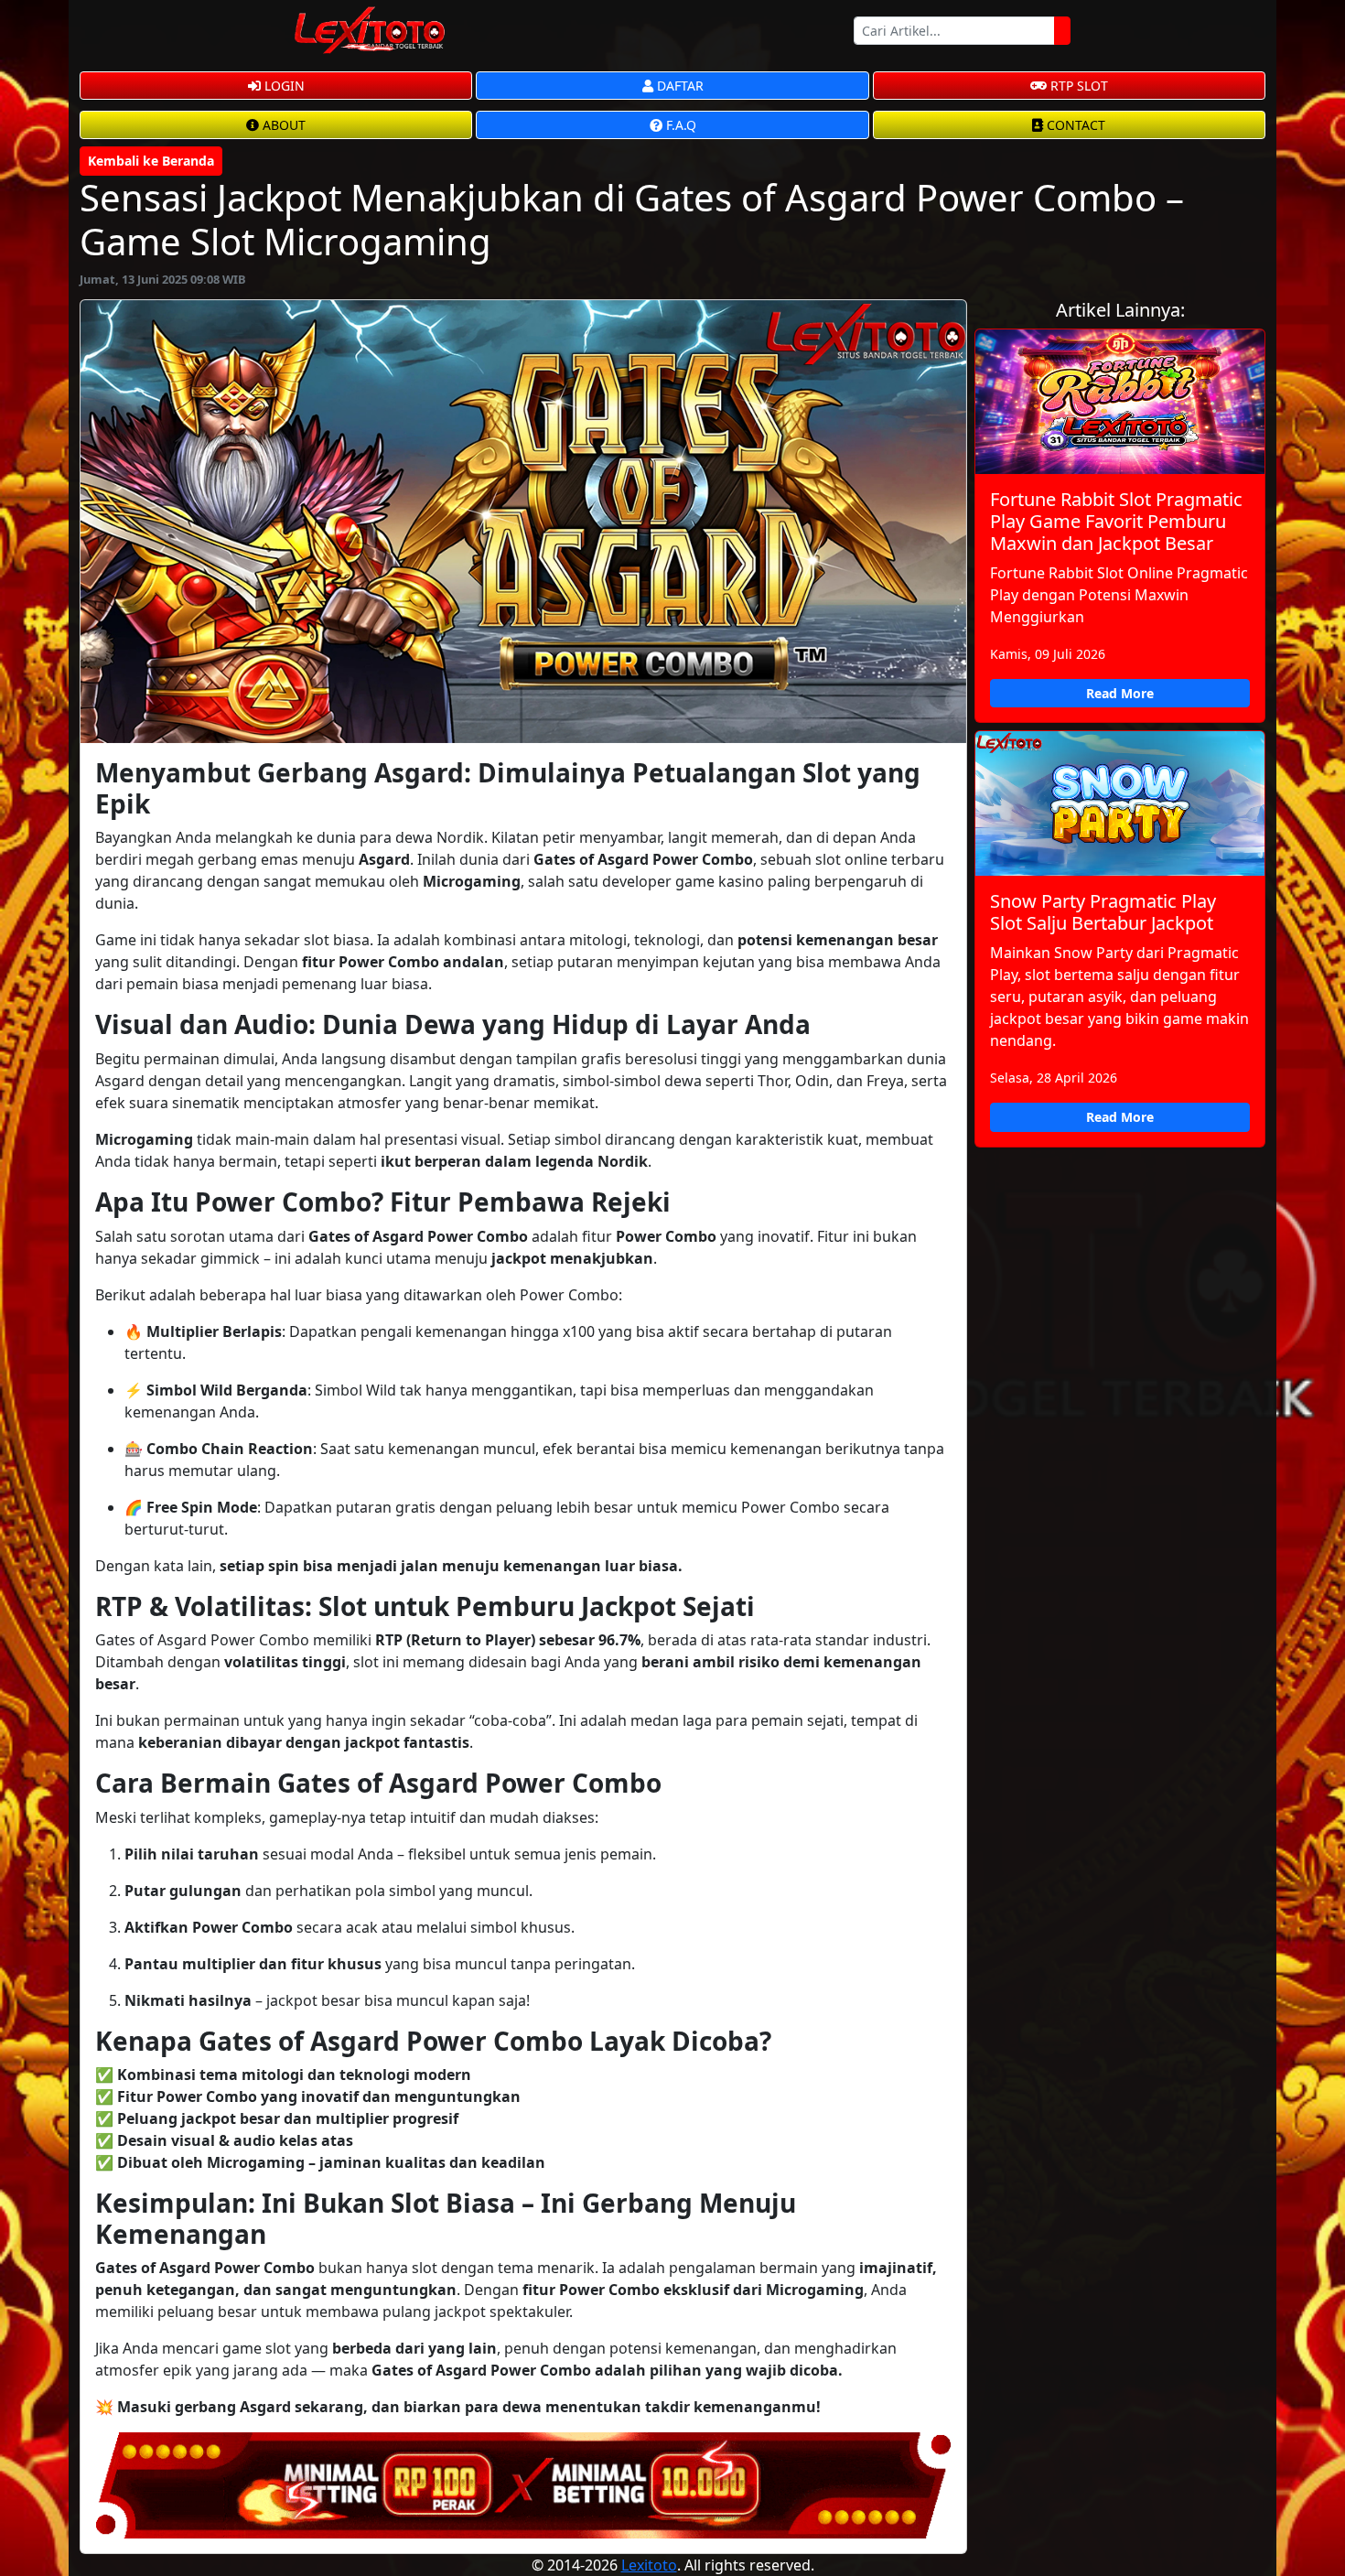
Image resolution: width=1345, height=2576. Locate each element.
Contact (1074, 125)
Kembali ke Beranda (151, 161)
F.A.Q (679, 125)
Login (283, 86)
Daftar (678, 86)
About (282, 125)
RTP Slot (1077, 86)
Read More (1120, 693)
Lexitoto (649, 2565)
